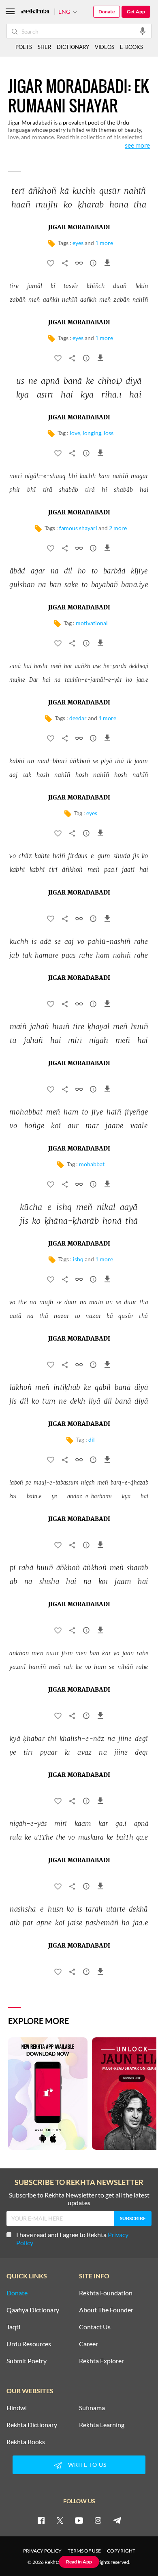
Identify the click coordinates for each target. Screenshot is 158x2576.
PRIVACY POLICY (42, 2551)
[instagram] (98, 2520)
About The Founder (106, 2310)
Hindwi (17, 2408)
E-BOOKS (131, 47)
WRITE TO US (87, 2465)
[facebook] (41, 2520)
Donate (107, 12)
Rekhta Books (26, 2442)
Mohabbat (92, 1164)
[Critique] (93, 264)
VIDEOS (105, 47)
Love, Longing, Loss (92, 433)
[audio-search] (143, 31)
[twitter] (60, 2520)
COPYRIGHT (121, 2551)
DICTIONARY (73, 47)
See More (137, 145)
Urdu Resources (29, 2344)
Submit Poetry (27, 2361)
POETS (24, 47)
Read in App (79, 2562)
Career (89, 2344)
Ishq (78, 1259)
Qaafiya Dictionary (33, 2310)
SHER (44, 47)
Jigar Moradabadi (79, 228)
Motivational (92, 623)
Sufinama (92, 2408)
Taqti (13, 2327)
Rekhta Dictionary (32, 2425)
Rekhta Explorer (101, 2361)
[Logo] (35, 12)
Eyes (78, 243)
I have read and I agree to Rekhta (72, 2239)
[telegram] (117, 2520)
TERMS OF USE (84, 2551)
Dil (92, 1439)
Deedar (78, 718)
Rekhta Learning (102, 2425)
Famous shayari (78, 528)
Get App (136, 12)
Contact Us (95, 2327)
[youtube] (79, 2520)
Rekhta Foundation (106, 2293)
